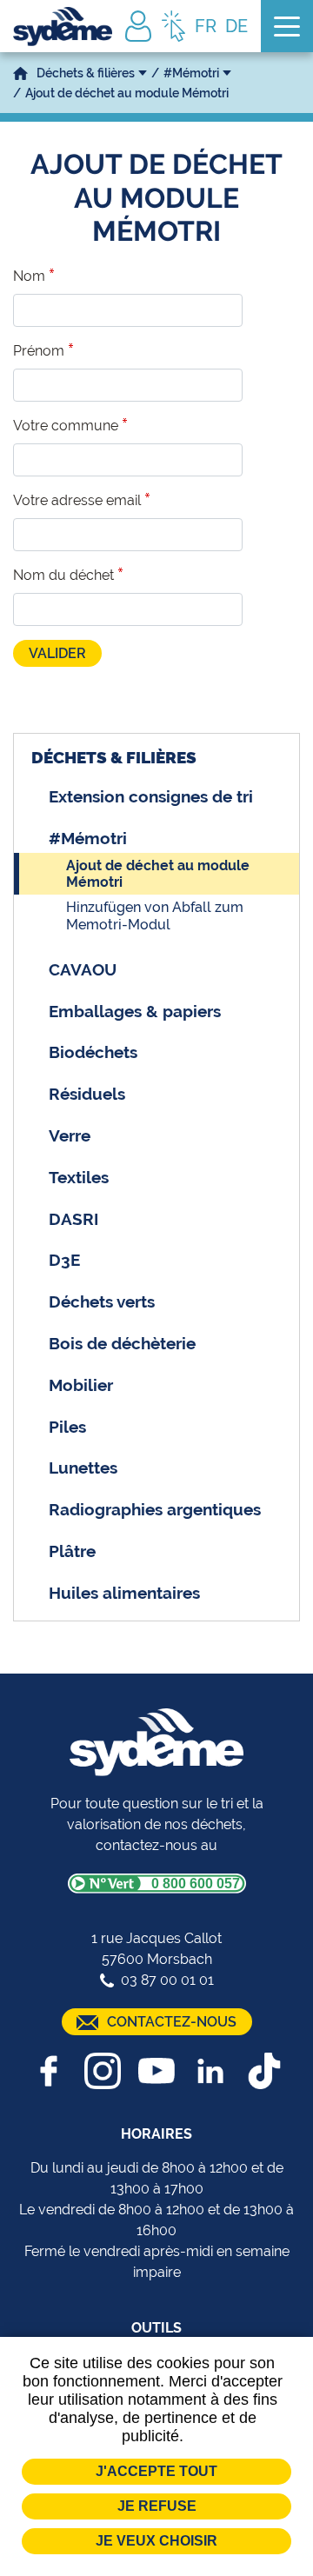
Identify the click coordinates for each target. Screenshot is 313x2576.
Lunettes (83, 1468)
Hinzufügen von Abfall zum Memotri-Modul (155, 915)
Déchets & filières (86, 73)
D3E (64, 1260)
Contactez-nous (172, 2022)
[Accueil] (63, 27)
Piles (67, 1427)
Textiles (79, 1177)
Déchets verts (102, 1301)
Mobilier (81, 1385)
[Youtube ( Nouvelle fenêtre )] (156, 2071)
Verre (70, 1135)
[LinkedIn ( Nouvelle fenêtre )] (210, 2071)
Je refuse (157, 2506)
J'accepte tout (156, 2471)
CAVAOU (83, 969)
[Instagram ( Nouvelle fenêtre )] (103, 2071)
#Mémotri (191, 73)
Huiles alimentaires (124, 1593)
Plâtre (72, 1551)
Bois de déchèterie (122, 1343)
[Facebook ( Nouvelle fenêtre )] (49, 2071)
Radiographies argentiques (155, 1509)
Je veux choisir (156, 2541)
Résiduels (87, 1094)
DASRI (73, 1219)
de (236, 26)
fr (206, 26)
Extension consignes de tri (151, 796)
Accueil (20, 73)
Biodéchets (93, 1052)
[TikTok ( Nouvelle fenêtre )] (264, 2071)
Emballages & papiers (135, 1011)
